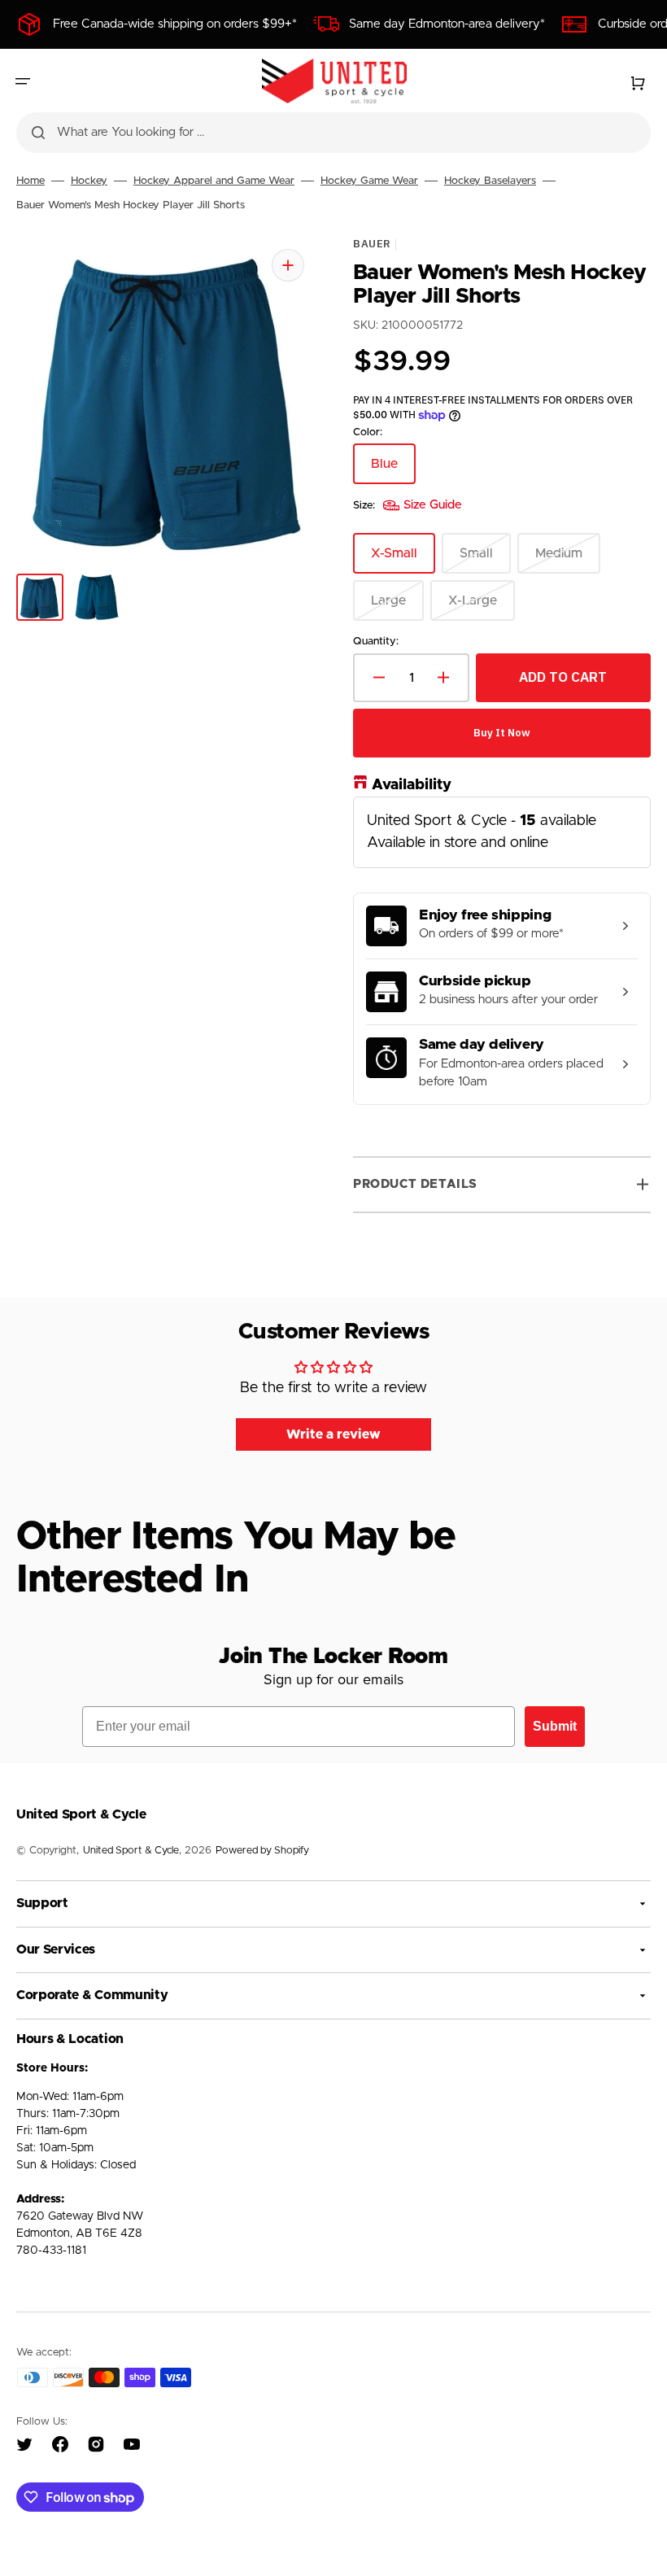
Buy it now (502, 733)
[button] (23, 81)
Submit (555, 1726)
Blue (393, 471)
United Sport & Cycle (131, 1851)
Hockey (89, 181)
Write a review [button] (333, 1434)
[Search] (38, 133)
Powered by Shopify (262, 1851)
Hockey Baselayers (490, 181)
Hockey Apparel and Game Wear (214, 181)
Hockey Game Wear (369, 181)
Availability (412, 785)
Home (31, 181)
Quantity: (376, 642)
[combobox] (333, 133)
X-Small (403, 560)
